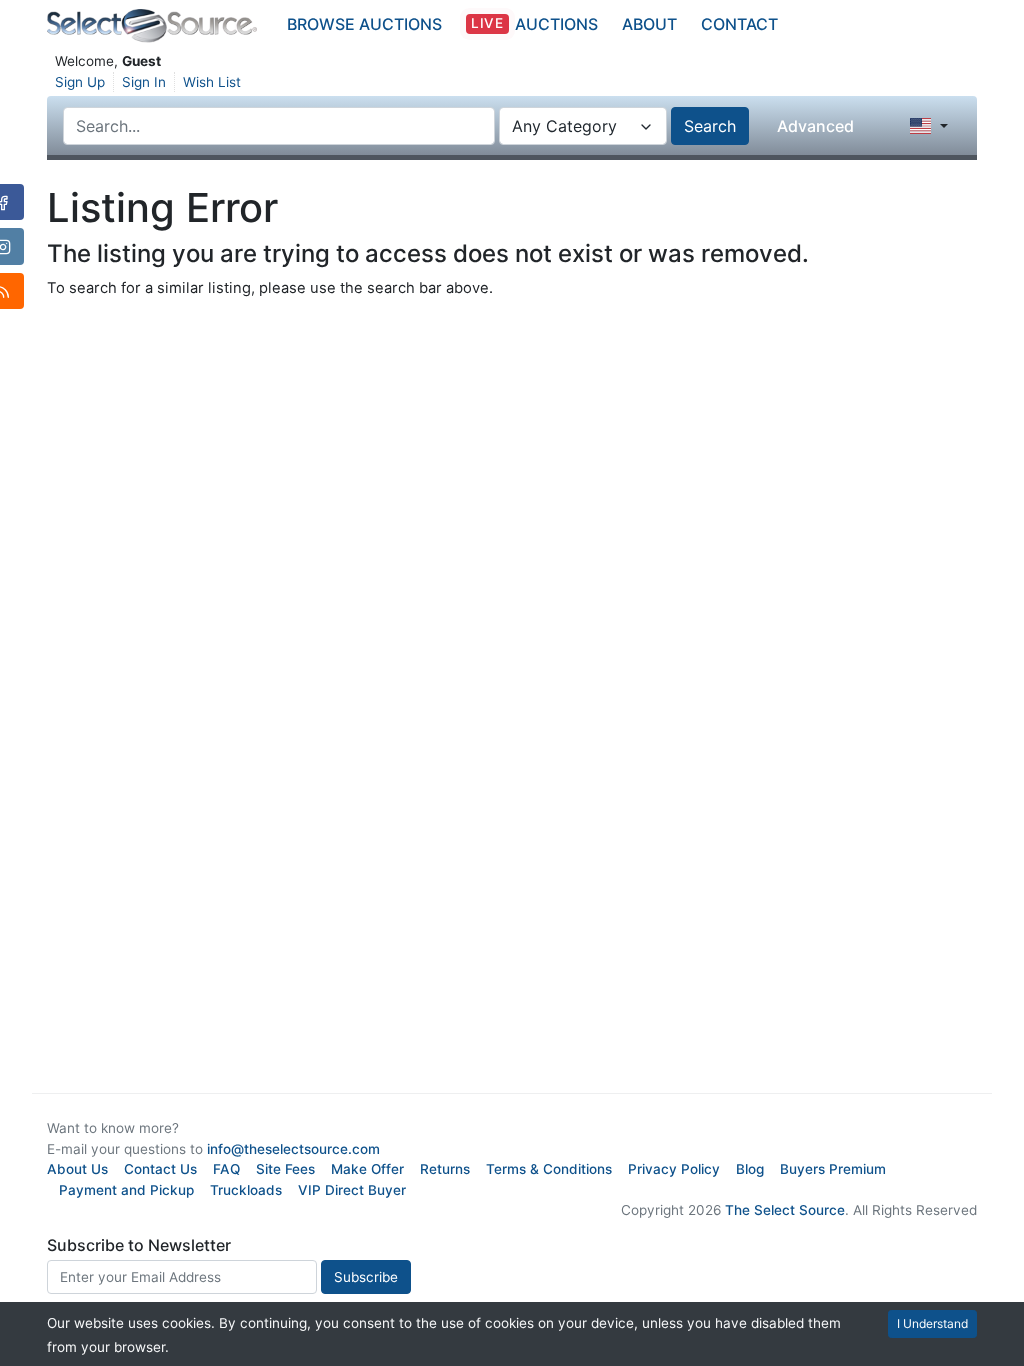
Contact (739, 24)
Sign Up (80, 82)
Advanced (815, 126)
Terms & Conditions (549, 1169)
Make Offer (367, 1169)
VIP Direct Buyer (352, 1190)
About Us (77, 1169)
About (649, 24)
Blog (750, 1169)
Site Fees (285, 1169)
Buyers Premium (833, 1169)
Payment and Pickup (126, 1190)
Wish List (212, 82)
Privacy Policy (674, 1169)
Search (710, 126)
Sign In (144, 82)
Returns (445, 1169)
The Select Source (785, 1210)
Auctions (534, 24)
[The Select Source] (152, 26)
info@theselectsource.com (293, 1149)
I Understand (932, 1323)
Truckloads (246, 1190)
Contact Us (160, 1169)
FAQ (226, 1169)
